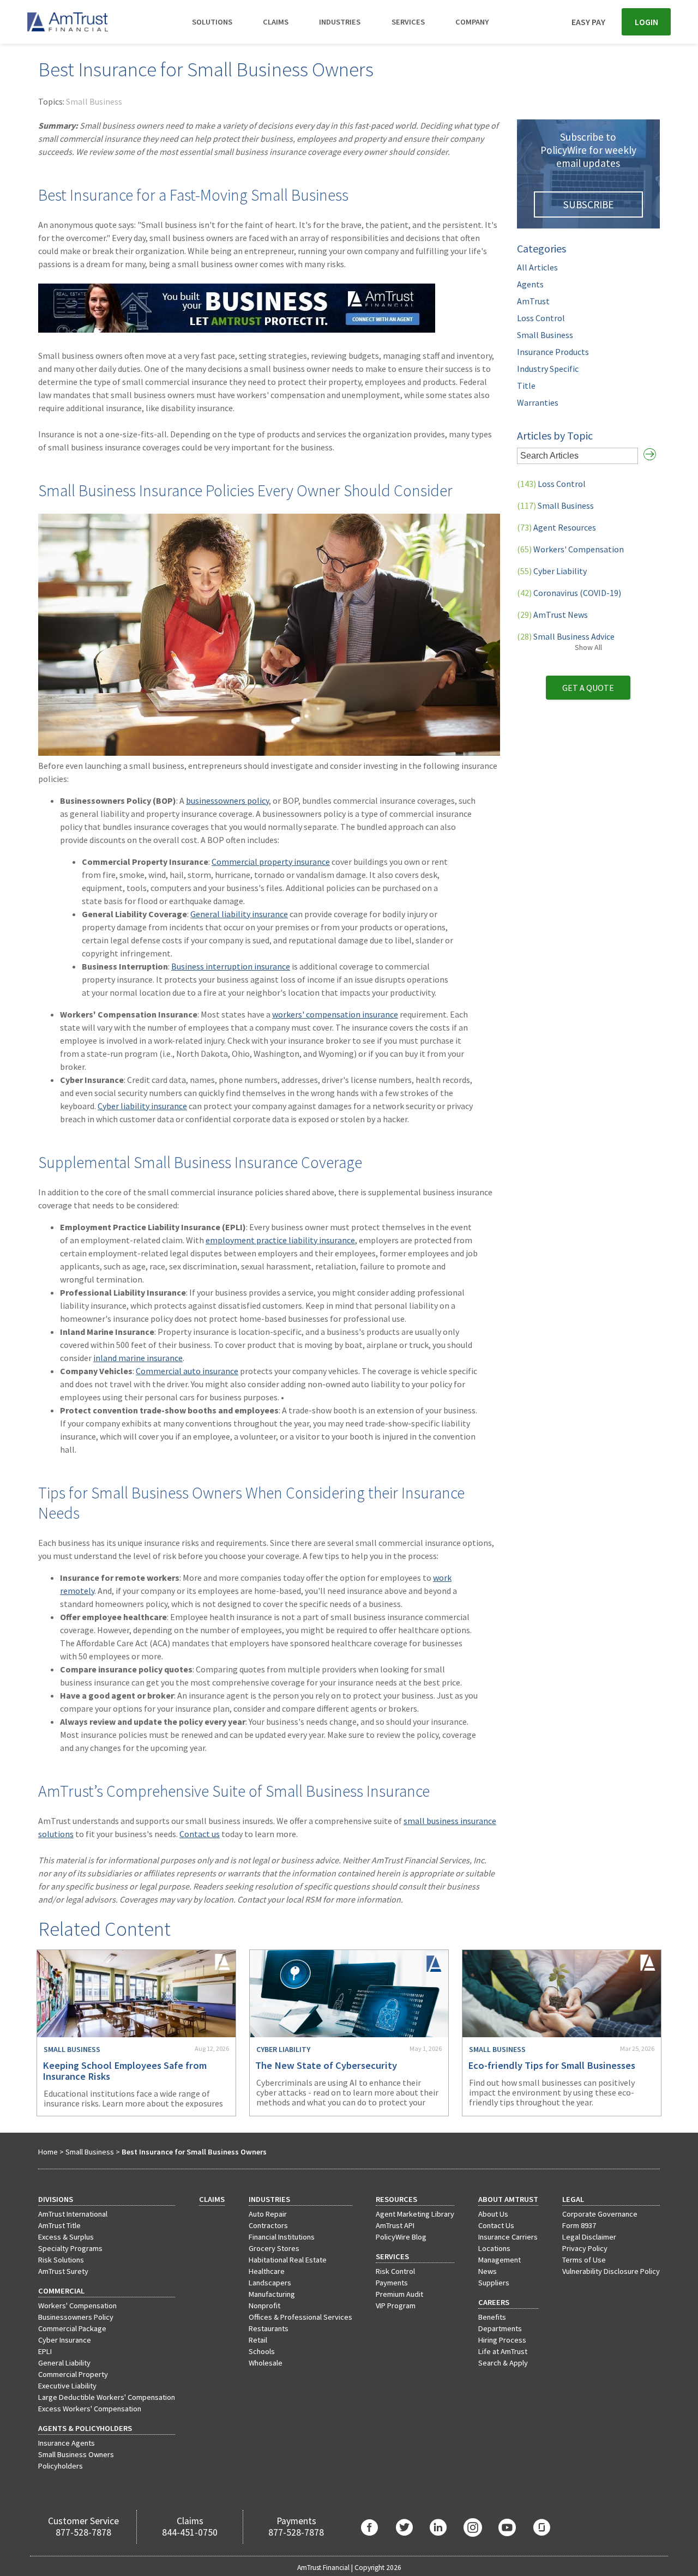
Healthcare (267, 2271)
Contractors (268, 2225)
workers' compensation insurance (335, 1014)
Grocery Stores (274, 2248)
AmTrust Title (59, 2225)
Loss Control (541, 318)
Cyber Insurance (65, 2340)
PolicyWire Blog (401, 2237)
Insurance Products (553, 352)
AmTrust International (73, 2214)
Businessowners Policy (76, 2317)
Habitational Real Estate (288, 2260)
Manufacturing (272, 2294)
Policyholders (61, 2466)
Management (500, 2260)
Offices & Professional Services (300, 2317)
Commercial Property (73, 2374)
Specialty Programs (70, 2248)
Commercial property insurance (271, 862)
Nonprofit (264, 2306)
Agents (530, 284)
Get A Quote (588, 688)
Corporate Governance (600, 2214)
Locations (494, 2248)
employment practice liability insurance (280, 1240)
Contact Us (496, 2225)
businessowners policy (227, 801)
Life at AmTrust (503, 2351)
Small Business (94, 101)
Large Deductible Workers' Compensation (107, 2397)
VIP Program (396, 2306)
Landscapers (270, 2283)
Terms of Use (584, 2260)
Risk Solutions (61, 2260)
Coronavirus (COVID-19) (569, 593)
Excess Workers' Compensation (90, 2409)
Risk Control (395, 2271)
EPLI (45, 2351)
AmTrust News (552, 615)
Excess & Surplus (66, 2237)
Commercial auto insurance (187, 1371)
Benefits (492, 2317)
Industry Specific (548, 369)
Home (48, 2152)
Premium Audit (399, 2294)
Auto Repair (268, 2214)
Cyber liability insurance (142, 1106)
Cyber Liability (552, 571)
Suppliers (494, 2283)
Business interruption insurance (231, 966)
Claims (276, 22)
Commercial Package (72, 2328)
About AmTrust (508, 2199)
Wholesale (266, 2363)
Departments (500, 2328)
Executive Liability (67, 2386)
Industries (340, 22)
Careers (494, 2302)
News (488, 2271)
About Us (493, 2214)
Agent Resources (556, 527)
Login (646, 22)
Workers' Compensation (570, 549)
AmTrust (533, 301)
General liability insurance (239, 914)
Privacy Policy (585, 2248)
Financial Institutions (282, 2237)
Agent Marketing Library (415, 2214)
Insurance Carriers (508, 2237)
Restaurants (269, 2328)
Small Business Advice (566, 636)
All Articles (537, 267)
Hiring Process (502, 2340)
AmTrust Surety (63, 2271)
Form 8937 (579, 2225)
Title (526, 386)
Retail (258, 2340)
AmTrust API (395, 2225)
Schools (262, 2351)
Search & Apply (503, 2363)
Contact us (200, 1834)
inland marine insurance (138, 1358)
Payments (392, 2283)
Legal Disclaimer (589, 2237)
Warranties (538, 402)
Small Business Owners (76, 2454)
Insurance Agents (67, 2443)
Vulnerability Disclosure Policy (611, 2271)
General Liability (64, 2363)
